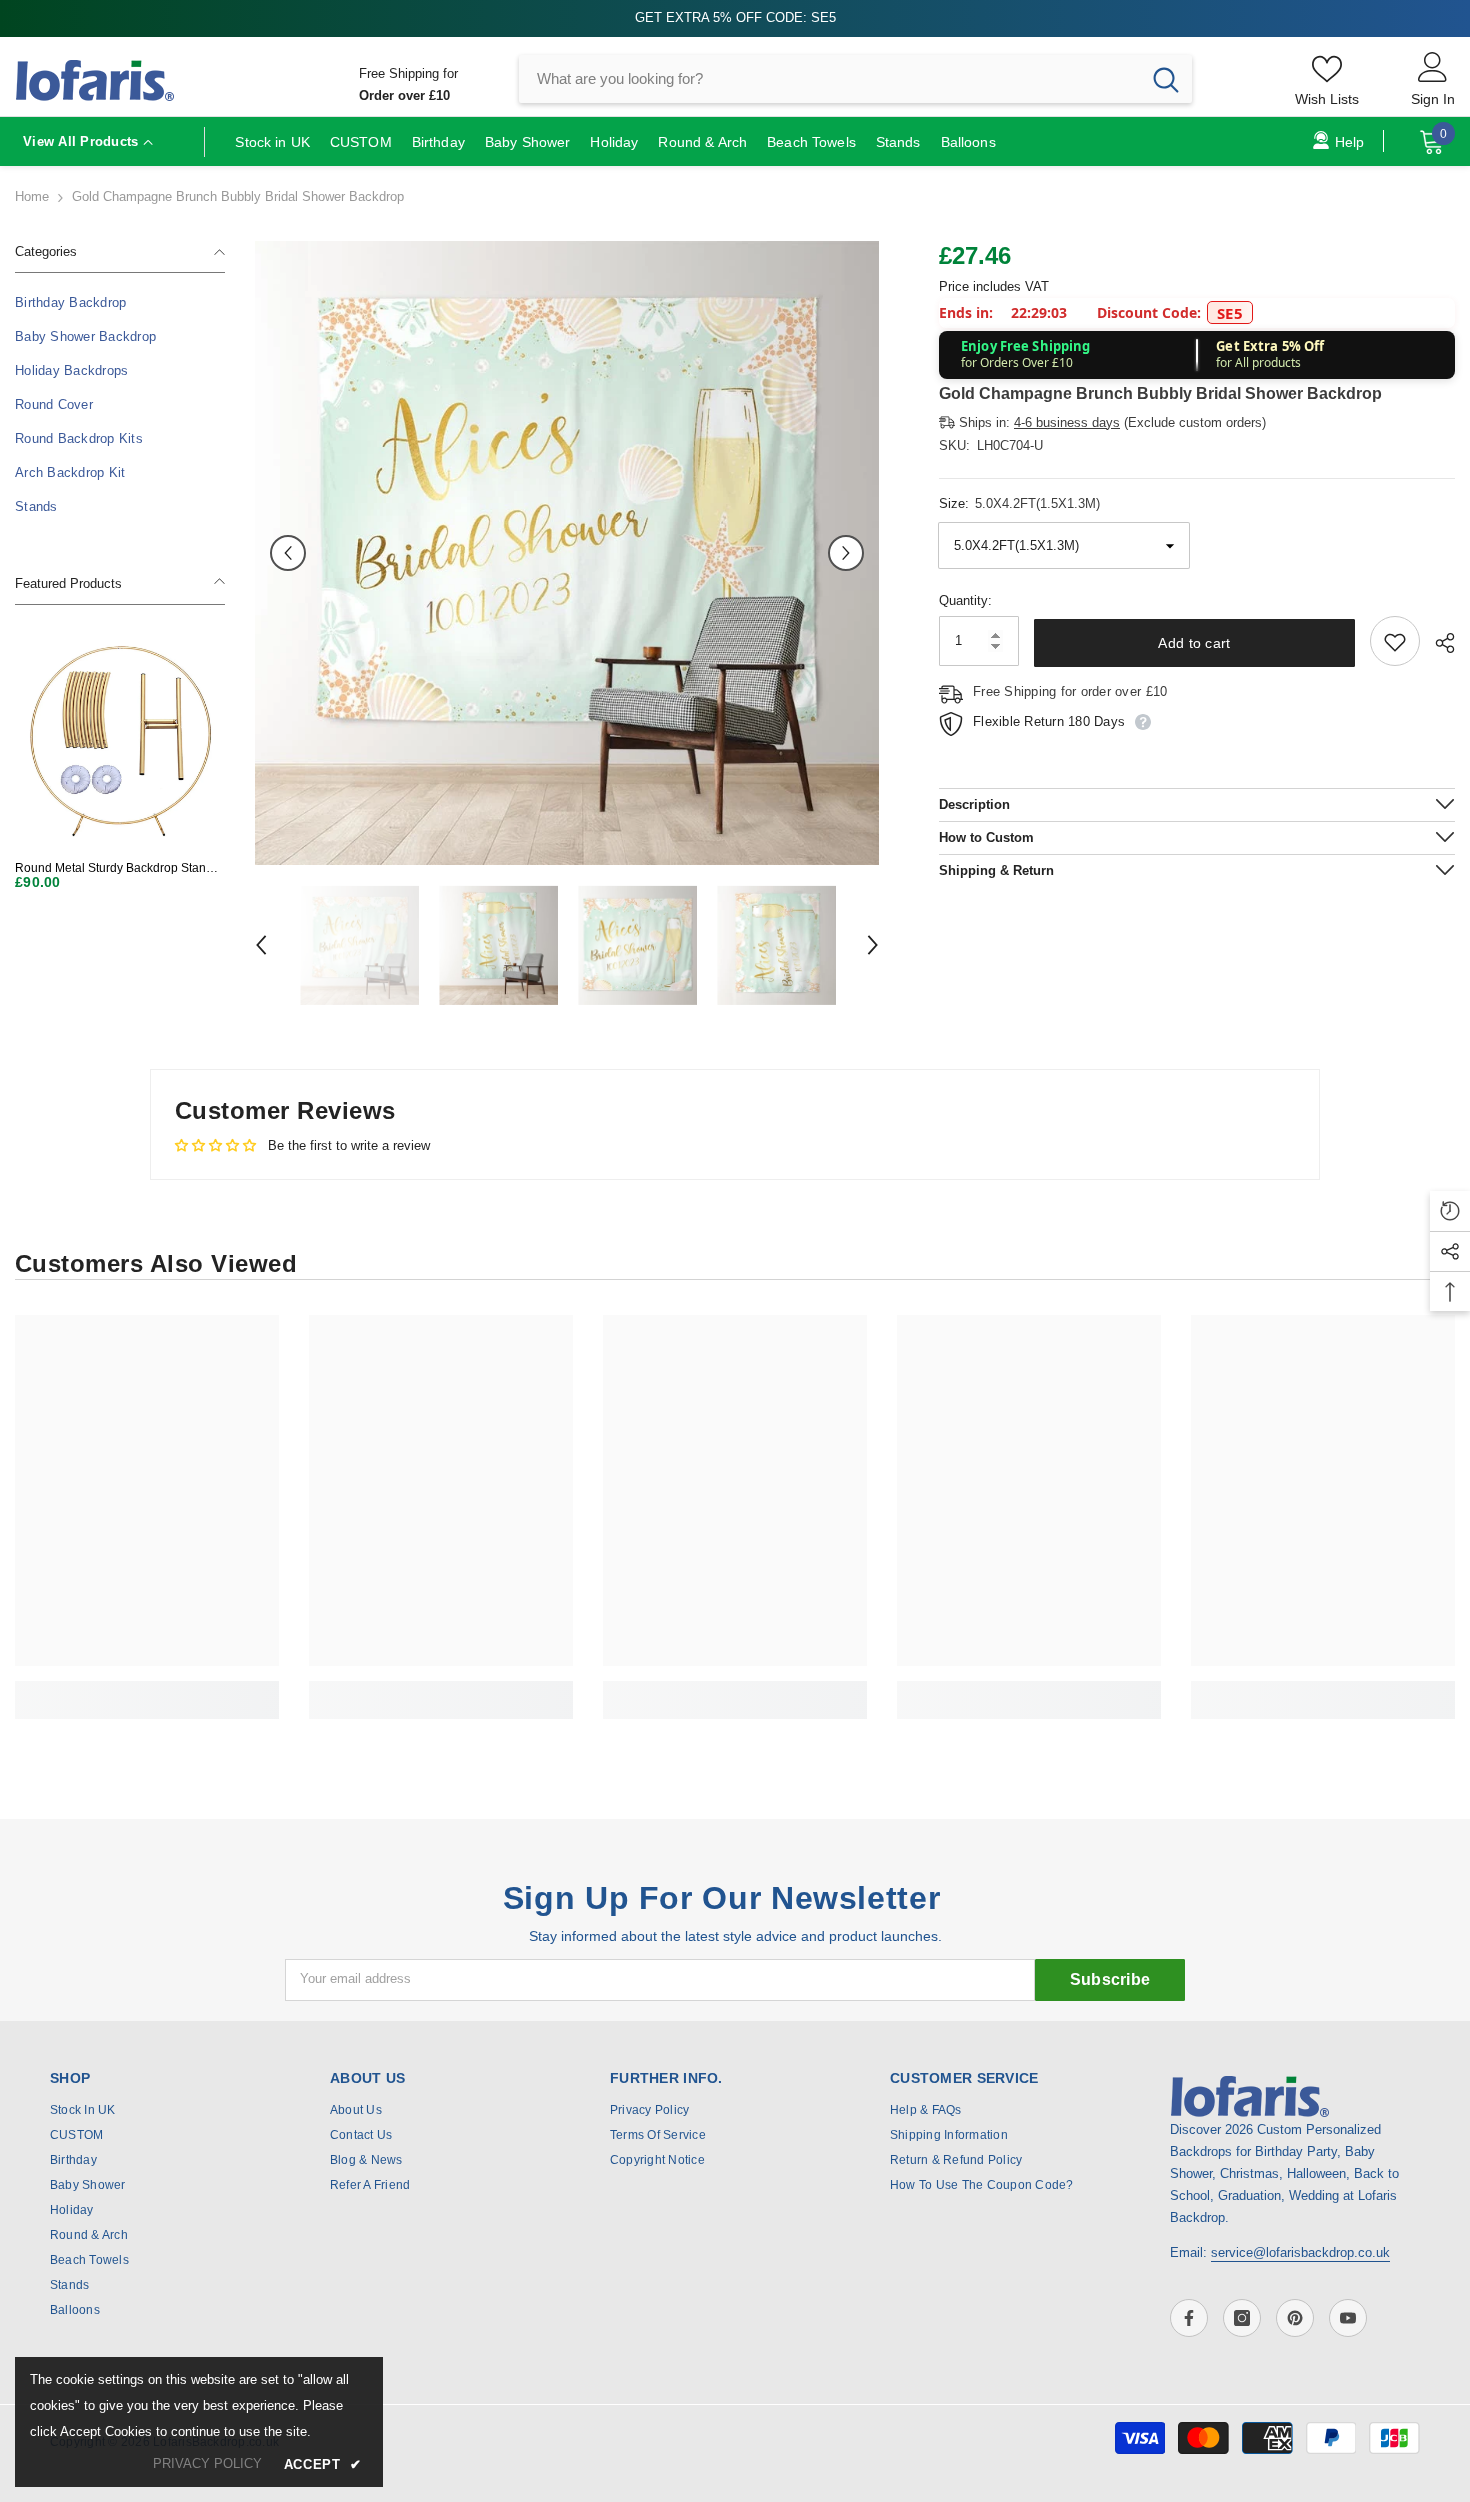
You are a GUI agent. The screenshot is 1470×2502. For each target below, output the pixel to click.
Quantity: (965, 601)
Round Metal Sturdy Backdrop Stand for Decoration (114, 868)
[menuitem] (120, 303)
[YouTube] (1348, 2318)
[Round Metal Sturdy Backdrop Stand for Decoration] (120, 740)
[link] (147, 1689)
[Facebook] (1189, 2318)
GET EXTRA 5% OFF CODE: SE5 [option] (735, 17)
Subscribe (1110, 1979)
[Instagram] (1242, 2318)
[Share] (1437, 643)
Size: (1019, 503)
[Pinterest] (1295, 2318)
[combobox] (829, 79)
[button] (288, 553)
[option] (567, 553)
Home (32, 196)
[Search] (855, 79)
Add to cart (1194, 643)
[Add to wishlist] (1395, 642)
